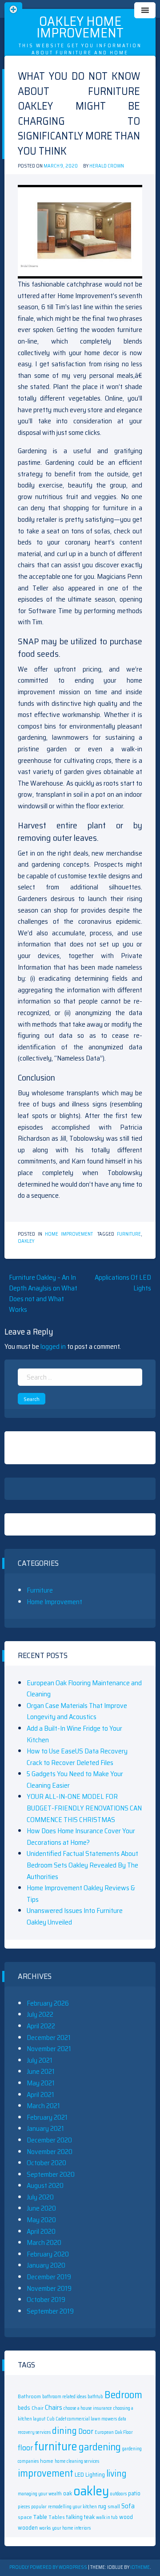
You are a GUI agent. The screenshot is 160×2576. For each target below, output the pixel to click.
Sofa (128, 2506)
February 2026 (48, 2003)
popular (39, 2507)
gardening (100, 2447)
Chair (38, 2408)
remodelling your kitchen (72, 2507)
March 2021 (43, 2106)
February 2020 (48, 2254)
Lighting (95, 2475)
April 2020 (41, 2231)
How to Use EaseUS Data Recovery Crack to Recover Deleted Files (77, 1757)
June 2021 (41, 2071)
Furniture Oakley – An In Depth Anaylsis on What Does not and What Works (43, 1293)
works (45, 2528)
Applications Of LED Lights (123, 1283)
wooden (28, 2528)
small (114, 2506)
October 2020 (46, 2163)
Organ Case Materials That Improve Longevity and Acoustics (77, 1711)
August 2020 (45, 2185)
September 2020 (51, 2174)
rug (102, 2506)
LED (79, 2474)
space (25, 2517)
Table (40, 2517)
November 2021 (49, 2049)
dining (64, 2431)
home (47, 2461)
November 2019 (49, 2288)
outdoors (118, 2494)
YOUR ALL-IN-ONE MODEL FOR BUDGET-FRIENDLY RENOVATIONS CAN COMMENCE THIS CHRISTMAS (84, 1808)
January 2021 (45, 2128)
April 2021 (40, 2095)
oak (68, 2493)
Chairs (54, 2408)
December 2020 (49, 2140)
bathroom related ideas (64, 2397)
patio (134, 2493)
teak (89, 2517)
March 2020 (44, 2242)
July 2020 (40, 2197)
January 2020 (46, 2265)
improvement (46, 2473)
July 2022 (40, 2014)
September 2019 (50, 2311)
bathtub (95, 2397)
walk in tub (107, 2517)
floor (25, 2448)
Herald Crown (107, 166)
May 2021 (41, 2083)
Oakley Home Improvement (80, 27)
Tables (57, 2517)
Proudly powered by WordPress (49, 2567)
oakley (26, 1241)
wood (126, 2517)
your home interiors (71, 2528)
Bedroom (123, 2394)
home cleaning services (77, 2461)
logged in (53, 1346)
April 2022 (41, 2026)
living (116, 2474)
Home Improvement (69, 1234)
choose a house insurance (88, 2408)
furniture (129, 1234)
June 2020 (41, 2208)
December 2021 (49, 2037)
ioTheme (140, 2567)
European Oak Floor (114, 2432)
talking (74, 2517)
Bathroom (29, 2396)
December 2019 (49, 2277)
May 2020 (41, 2220)
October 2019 (46, 2300)
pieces (24, 2507)
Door (86, 2431)
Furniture (40, 1590)
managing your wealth (40, 2494)
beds (24, 2408)
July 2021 (40, 2060)
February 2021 (47, 2117)
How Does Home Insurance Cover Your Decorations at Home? (81, 1837)
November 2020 (50, 2152)
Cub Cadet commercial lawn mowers (82, 2419)
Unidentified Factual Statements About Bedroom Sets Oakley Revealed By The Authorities (82, 1865)
